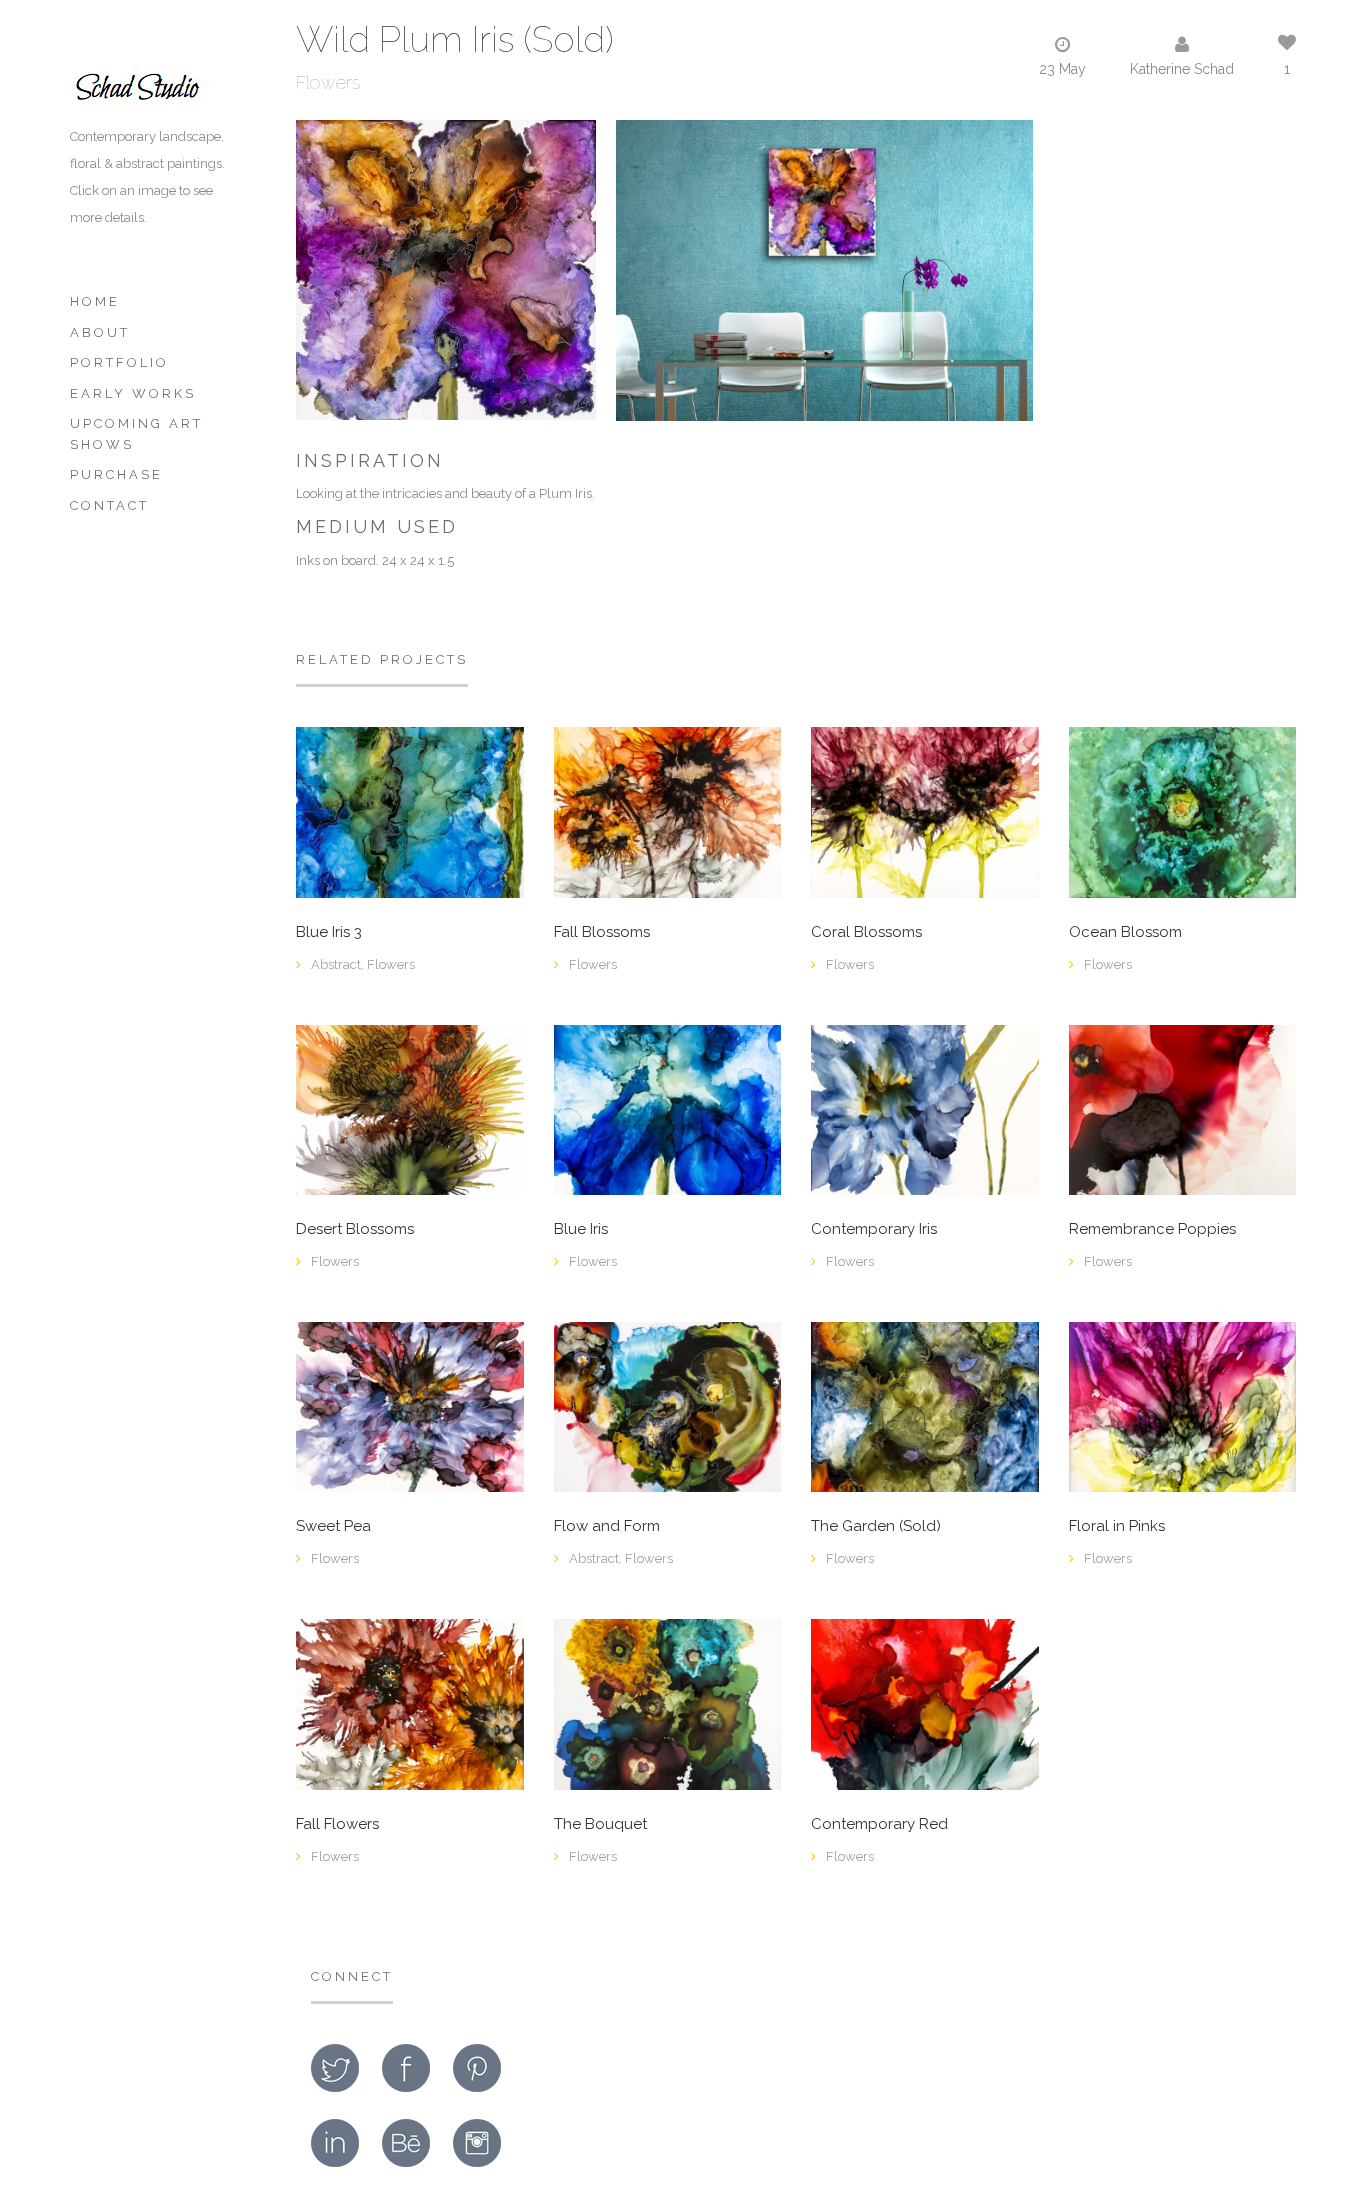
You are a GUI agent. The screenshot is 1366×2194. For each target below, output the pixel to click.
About (100, 332)
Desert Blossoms (355, 1229)
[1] (925, 1109)
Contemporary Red (879, 1824)
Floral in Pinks (1117, 1526)
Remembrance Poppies (1152, 1229)
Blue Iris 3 (329, 932)
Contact (109, 505)
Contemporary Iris (874, 1229)
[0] (410, 811)
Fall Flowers (337, 1824)
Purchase (116, 474)
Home (95, 301)
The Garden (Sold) (876, 1526)
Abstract (336, 964)
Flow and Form (607, 1526)
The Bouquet (600, 1824)
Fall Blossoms (602, 932)
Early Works (133, 393)
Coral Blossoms (866, 932)
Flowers (328, 82)
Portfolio (119, 362)
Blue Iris (581, 1229)
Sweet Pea (333, 1526)
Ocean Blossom (1125, 932)
